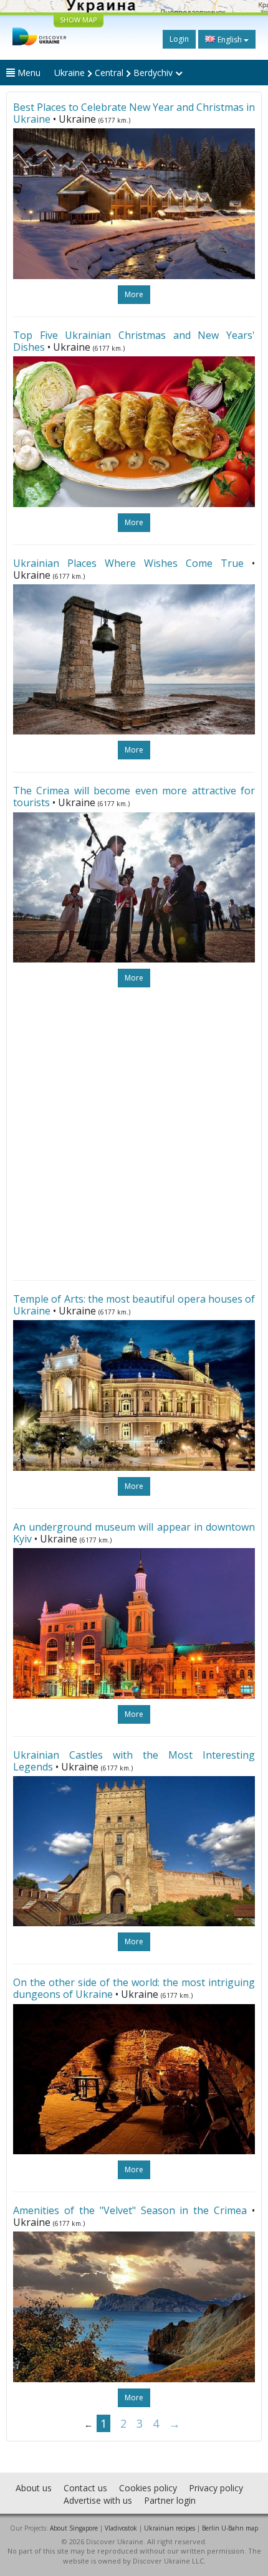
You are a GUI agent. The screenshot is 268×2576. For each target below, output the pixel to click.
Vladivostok (121, 2528)
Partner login (170, 2500)
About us (34, 2488)
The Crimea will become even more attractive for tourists (134, 796)
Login (179, 39)
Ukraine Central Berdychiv (115, 73)
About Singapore (74, 2528)
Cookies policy (148, 2488)
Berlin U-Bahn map (230, 2528)
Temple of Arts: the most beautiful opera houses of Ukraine (134, 1305)
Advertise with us (98, 2500)
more (134, 294)
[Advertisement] (134, 1134)
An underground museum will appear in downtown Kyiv (134, 1533)
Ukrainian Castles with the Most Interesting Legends (134, 1761)
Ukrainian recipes (170, 2528)
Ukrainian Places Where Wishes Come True (128, 563)
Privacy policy (216, 2488)
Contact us (85, 2488)
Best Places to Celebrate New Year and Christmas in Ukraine (134, 113)
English (230, 40)
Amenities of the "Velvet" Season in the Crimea (130, 2210)
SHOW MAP (79, 20)
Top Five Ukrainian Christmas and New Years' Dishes (134, 341)
